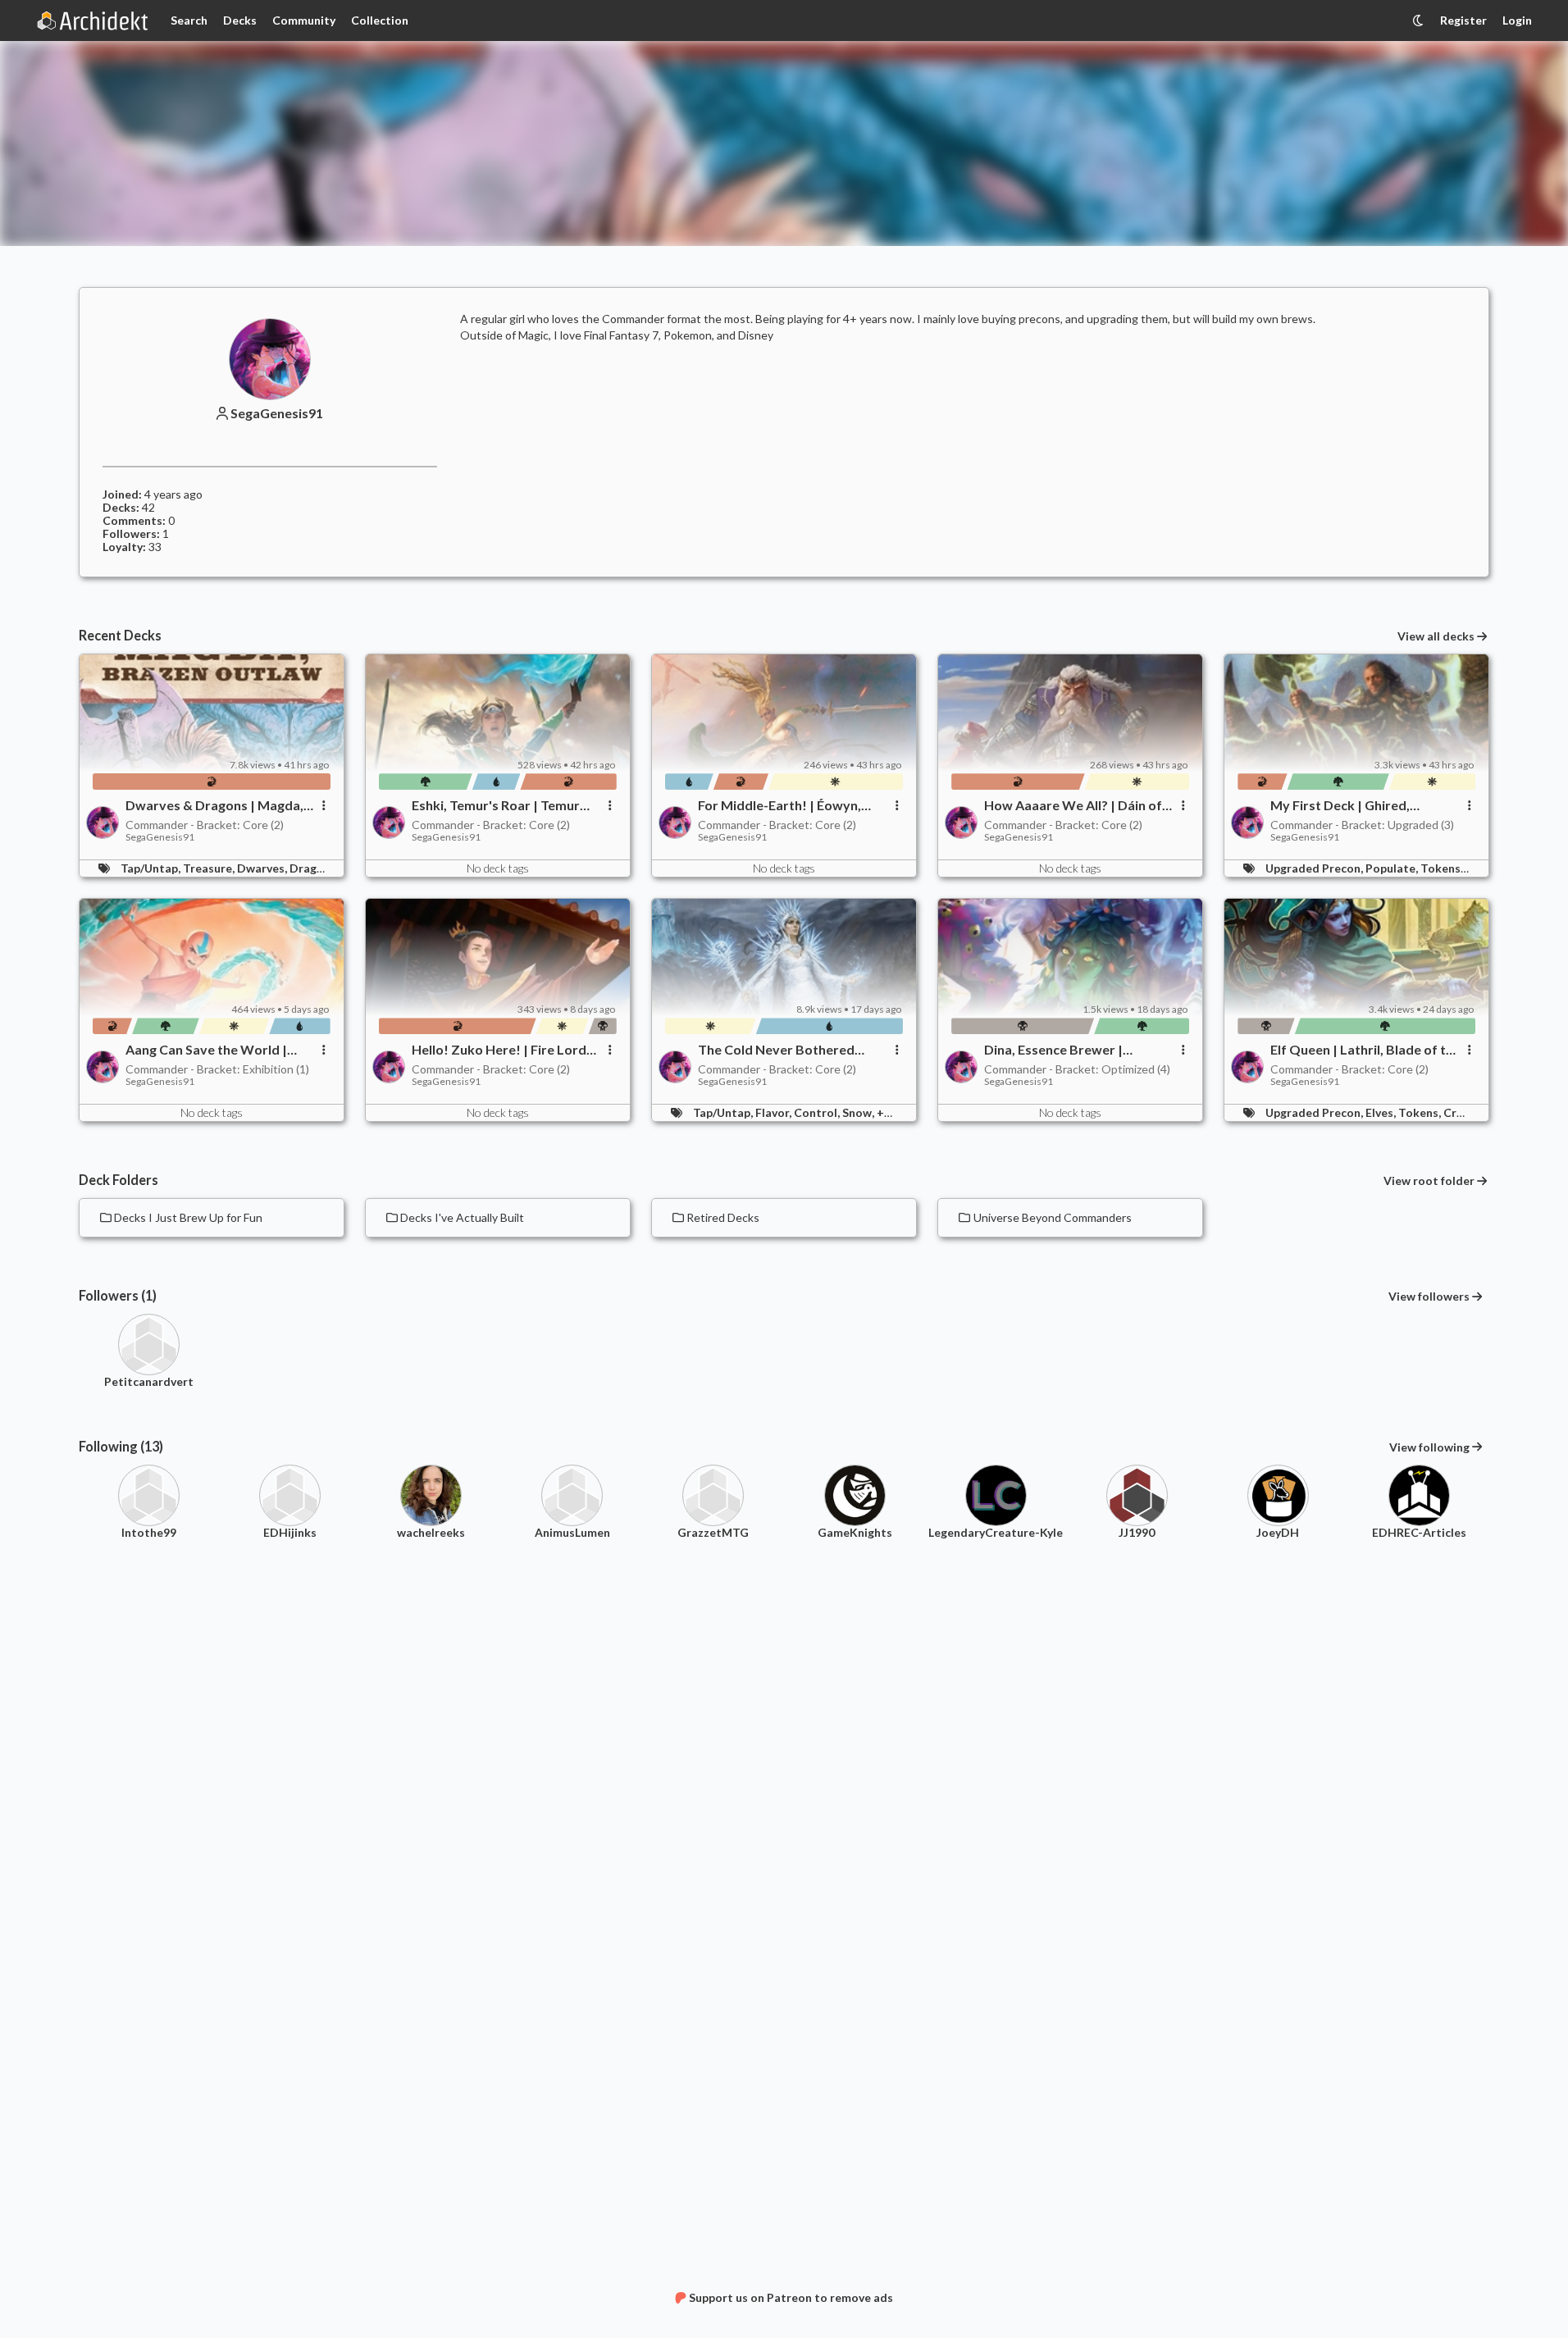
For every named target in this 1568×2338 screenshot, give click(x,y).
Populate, (1393, 868)
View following (1429, 1447)
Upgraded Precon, (1315, 868)
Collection (380, 20)
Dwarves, (263, 868)
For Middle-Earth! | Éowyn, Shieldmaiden (779, 805)
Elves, (1382, 1112)
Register (1463, 20)
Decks (240, 20)
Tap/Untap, (152, 868)
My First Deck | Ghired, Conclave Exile (1340, 805)
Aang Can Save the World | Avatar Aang (206, 1050)
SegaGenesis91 (277, 413)
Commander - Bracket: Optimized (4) (1077, 1069)
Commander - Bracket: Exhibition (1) (217, 1069)
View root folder (1429, 1181)
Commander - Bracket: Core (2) (205, 825)
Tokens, (1443, 868)
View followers (1429, 1296)
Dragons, (315, 868)
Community (304, 20)
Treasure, (210, 868)
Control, (818, 1112)
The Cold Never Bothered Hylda (776, 1050)
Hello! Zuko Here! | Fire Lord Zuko (499, 1050)
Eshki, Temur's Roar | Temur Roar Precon (496, 805)
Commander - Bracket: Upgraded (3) (1362, 825)
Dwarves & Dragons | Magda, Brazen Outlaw (214, 805)
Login (1517, 20)
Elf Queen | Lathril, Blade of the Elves (1365, 1050)
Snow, (859, 1112)
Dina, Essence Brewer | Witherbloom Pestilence (1058, 1050)
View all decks (1436, 636)
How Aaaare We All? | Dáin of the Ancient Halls (1073, 805)
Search (189, 20)
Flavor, (775, 1112)
